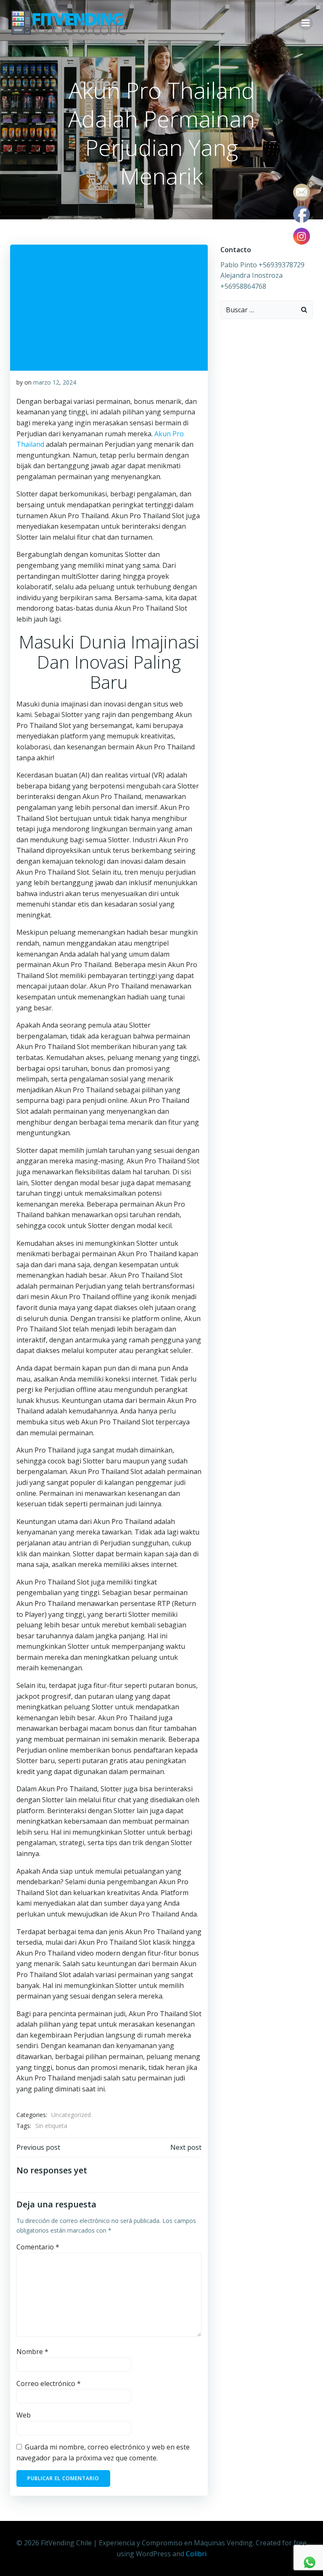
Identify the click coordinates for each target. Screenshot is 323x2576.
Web (24, 2415)
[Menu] (306, 23)
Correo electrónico (49, 2384)
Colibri (196, 2554)
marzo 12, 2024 (55, 382)
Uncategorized (71, 2115)
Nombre (32, 2352)
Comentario (38, 2247)
